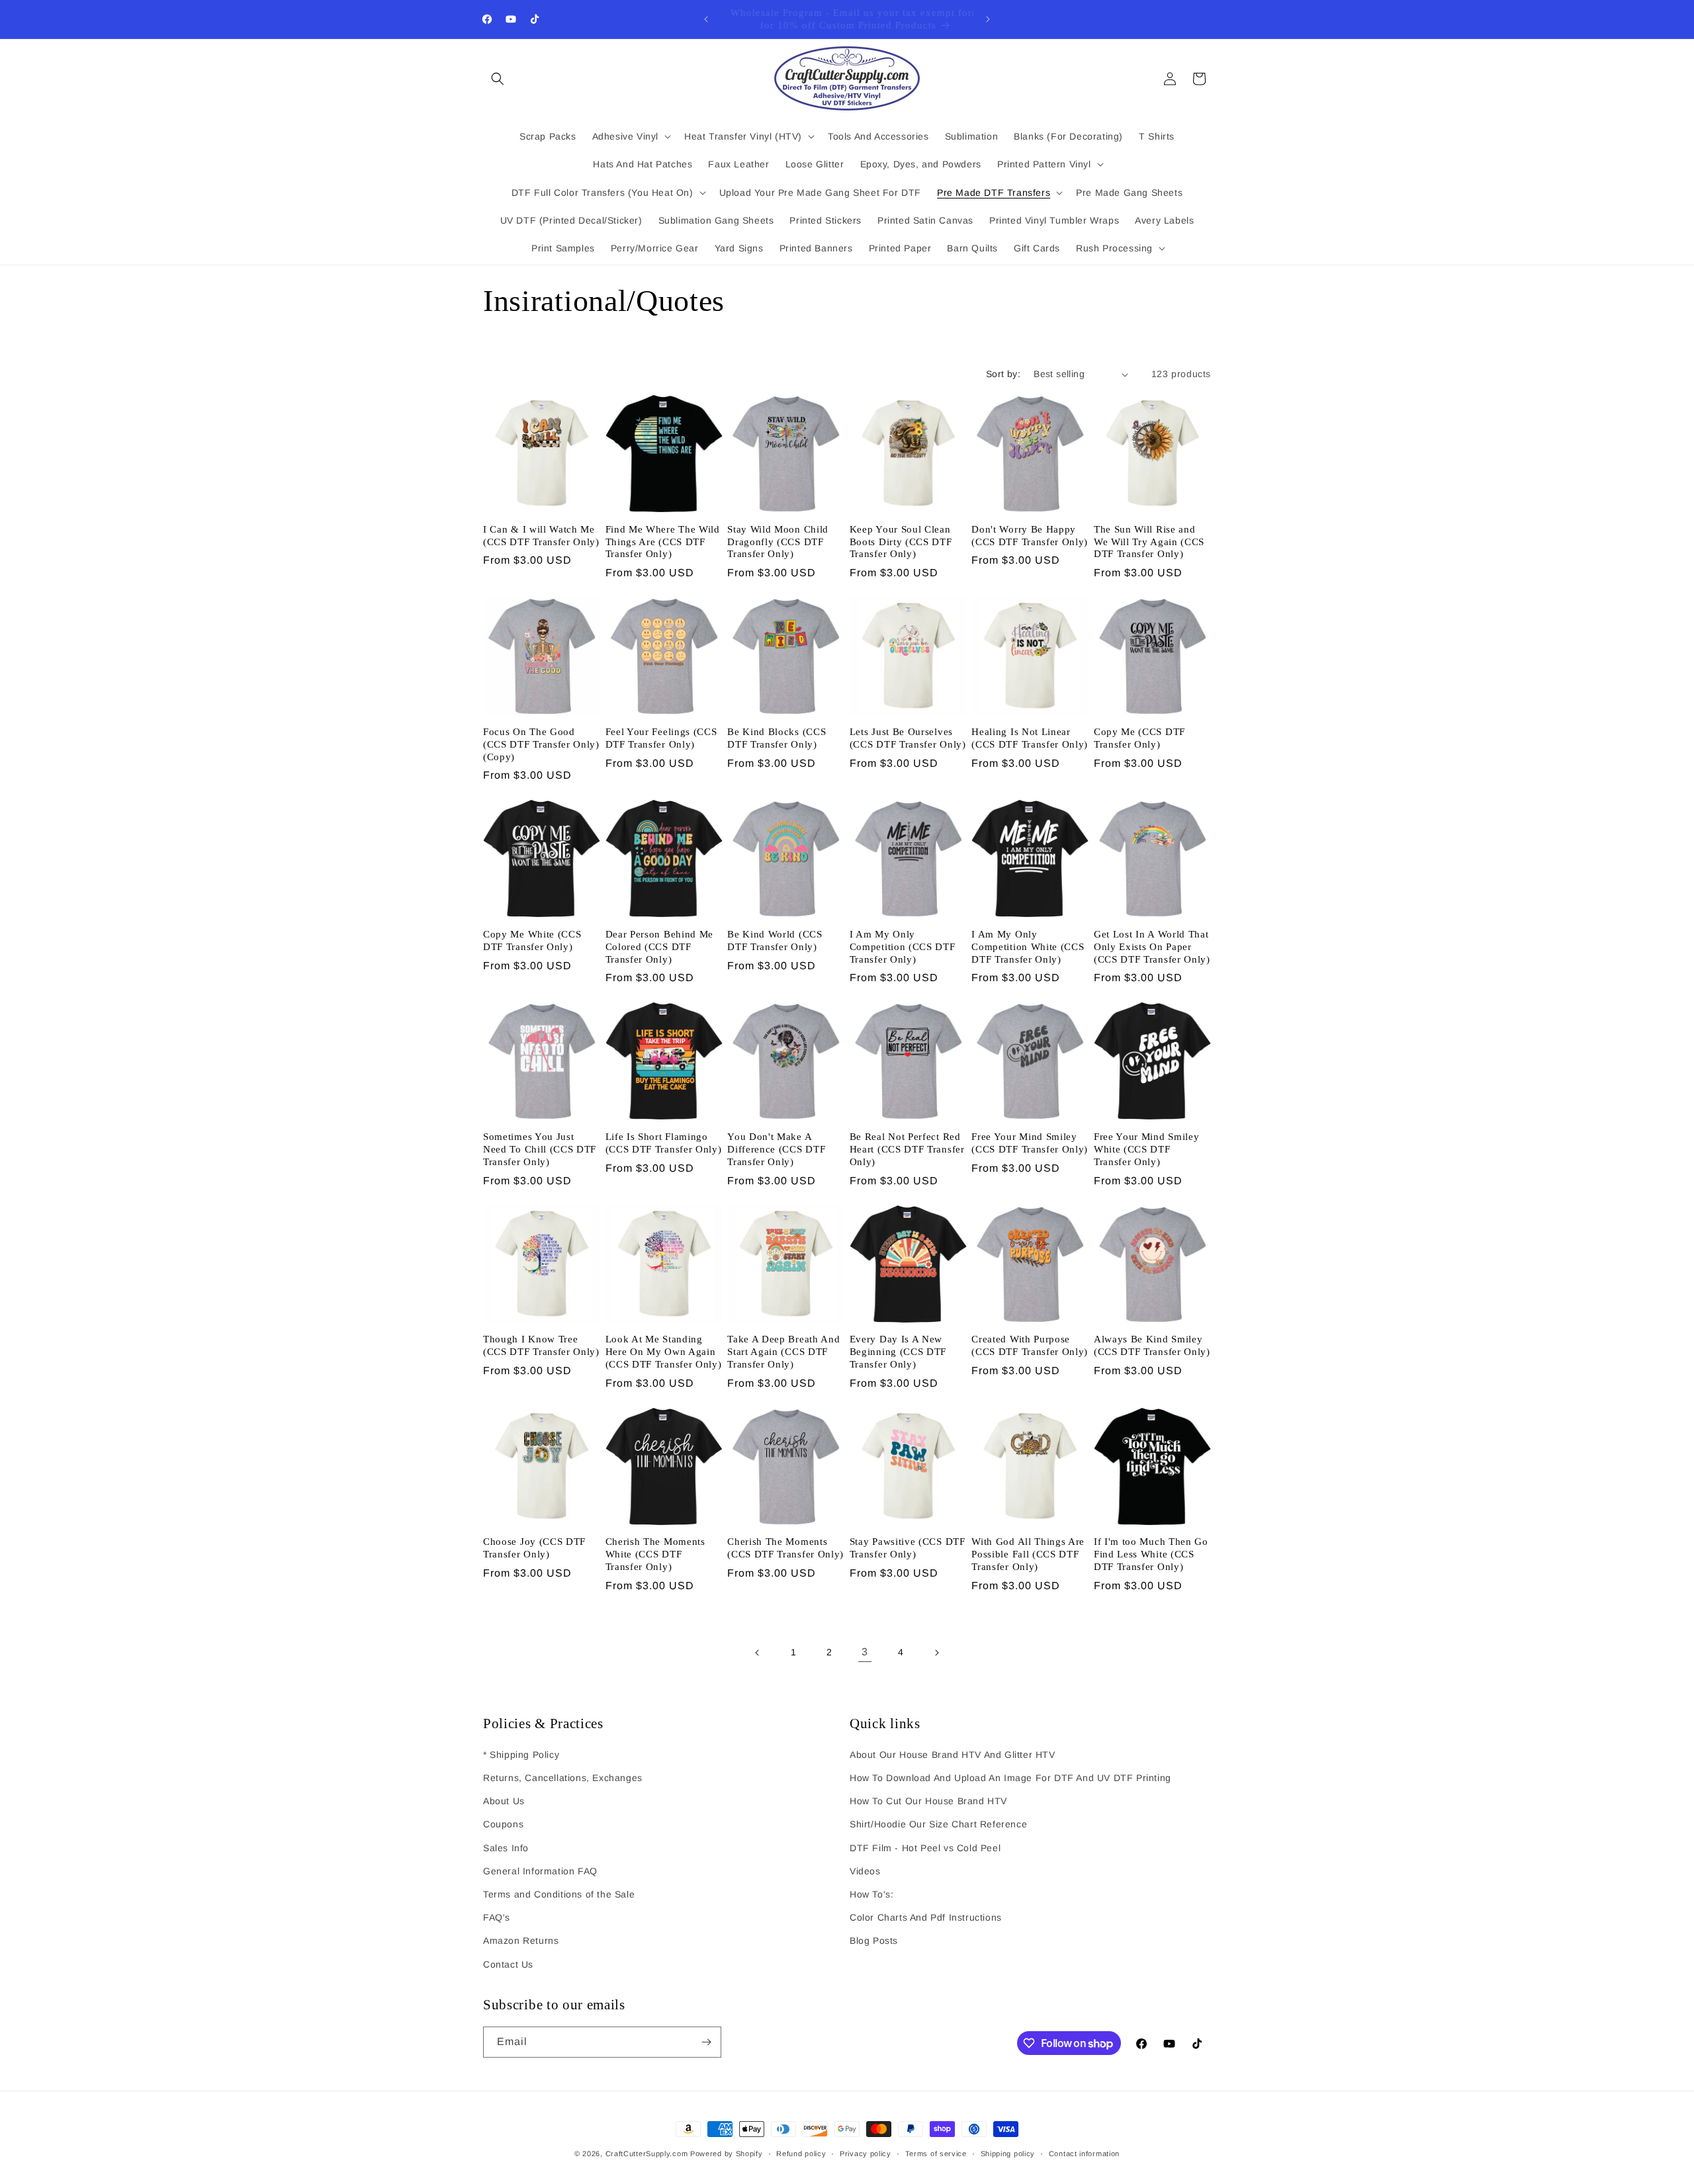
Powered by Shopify (727, 2154)
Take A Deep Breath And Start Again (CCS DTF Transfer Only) (783, 1352)
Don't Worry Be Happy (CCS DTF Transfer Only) (1030, 536)
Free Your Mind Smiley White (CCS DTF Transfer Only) (1147, 1149)
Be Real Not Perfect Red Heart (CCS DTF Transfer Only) (907, 1149)
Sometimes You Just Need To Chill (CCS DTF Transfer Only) (540, 1149)
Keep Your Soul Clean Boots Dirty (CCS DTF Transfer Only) (901, 542)
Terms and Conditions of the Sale (559, 1894)
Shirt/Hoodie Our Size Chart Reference (938, 1824)
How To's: (871, 1894)
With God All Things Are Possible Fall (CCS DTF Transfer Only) (1028, 1554)
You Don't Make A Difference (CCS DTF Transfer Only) (776, 1149)
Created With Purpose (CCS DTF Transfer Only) (1030, 1345)
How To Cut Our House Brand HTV (928, 1801)
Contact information (1084, 2154)
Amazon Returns (521, 1941)
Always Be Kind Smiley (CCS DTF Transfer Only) (1152, 1345)
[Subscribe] (706, 2042)
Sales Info (506, 1848)
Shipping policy (1008, 2154)
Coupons (503, 1824)
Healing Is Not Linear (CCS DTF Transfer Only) (1030, 738)
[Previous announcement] (706, 19)
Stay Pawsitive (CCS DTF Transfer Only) (908, 1548)
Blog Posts (874, 1941)
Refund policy (801, 2154)
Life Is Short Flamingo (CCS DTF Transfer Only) (664, 1143)
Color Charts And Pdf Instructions (926, 1917)
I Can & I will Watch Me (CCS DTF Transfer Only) (541, 536)
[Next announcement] (988, 19)
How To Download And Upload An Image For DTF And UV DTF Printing (1010, 1778)
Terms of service (936, 2154)
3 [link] (865, 1652)
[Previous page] (758, 1653)
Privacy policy (866, 2154)
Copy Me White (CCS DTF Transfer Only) (532, 940)
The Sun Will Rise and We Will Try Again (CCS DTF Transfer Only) (1149, 542)
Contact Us (508, 1964)
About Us (504, 1801)
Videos (865, 1871)
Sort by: (1003, 374)
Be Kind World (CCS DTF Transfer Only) (775, 940)
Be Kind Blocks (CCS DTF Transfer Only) (777, 738)
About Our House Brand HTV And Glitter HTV (953, 1755)
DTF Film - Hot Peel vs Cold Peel (925, 1848)
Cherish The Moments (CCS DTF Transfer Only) (785, 1548)
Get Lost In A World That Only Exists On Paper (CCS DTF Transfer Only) (1152, 947)
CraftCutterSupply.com (647, 2154)
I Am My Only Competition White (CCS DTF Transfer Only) (1028, 947)
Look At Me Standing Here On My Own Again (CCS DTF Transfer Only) (664, 1352)
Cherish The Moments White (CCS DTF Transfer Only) (655, 1554)
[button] (498, 79)
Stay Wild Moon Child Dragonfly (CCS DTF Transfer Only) (778, 542)
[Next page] (936, 1653)
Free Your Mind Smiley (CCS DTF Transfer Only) (1030, 1143)
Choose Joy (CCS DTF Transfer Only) (534, 1548)
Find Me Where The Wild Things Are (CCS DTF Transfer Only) (663, 542)
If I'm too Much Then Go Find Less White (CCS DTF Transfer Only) (1151, 1554)
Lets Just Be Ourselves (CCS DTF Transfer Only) (908, 738)
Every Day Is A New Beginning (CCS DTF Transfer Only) (898, 1352)
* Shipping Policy (521, 1755)
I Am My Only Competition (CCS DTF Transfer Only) (903, 947)
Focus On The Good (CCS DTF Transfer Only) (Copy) (541, 744)
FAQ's (497, 1917)
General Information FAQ (540, 1871)
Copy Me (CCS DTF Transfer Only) (1139, 738)
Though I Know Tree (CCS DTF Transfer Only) (541, 1345)
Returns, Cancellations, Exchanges (563, 1778)
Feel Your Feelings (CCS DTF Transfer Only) (661, 738)
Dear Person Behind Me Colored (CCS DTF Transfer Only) (660, 947)
